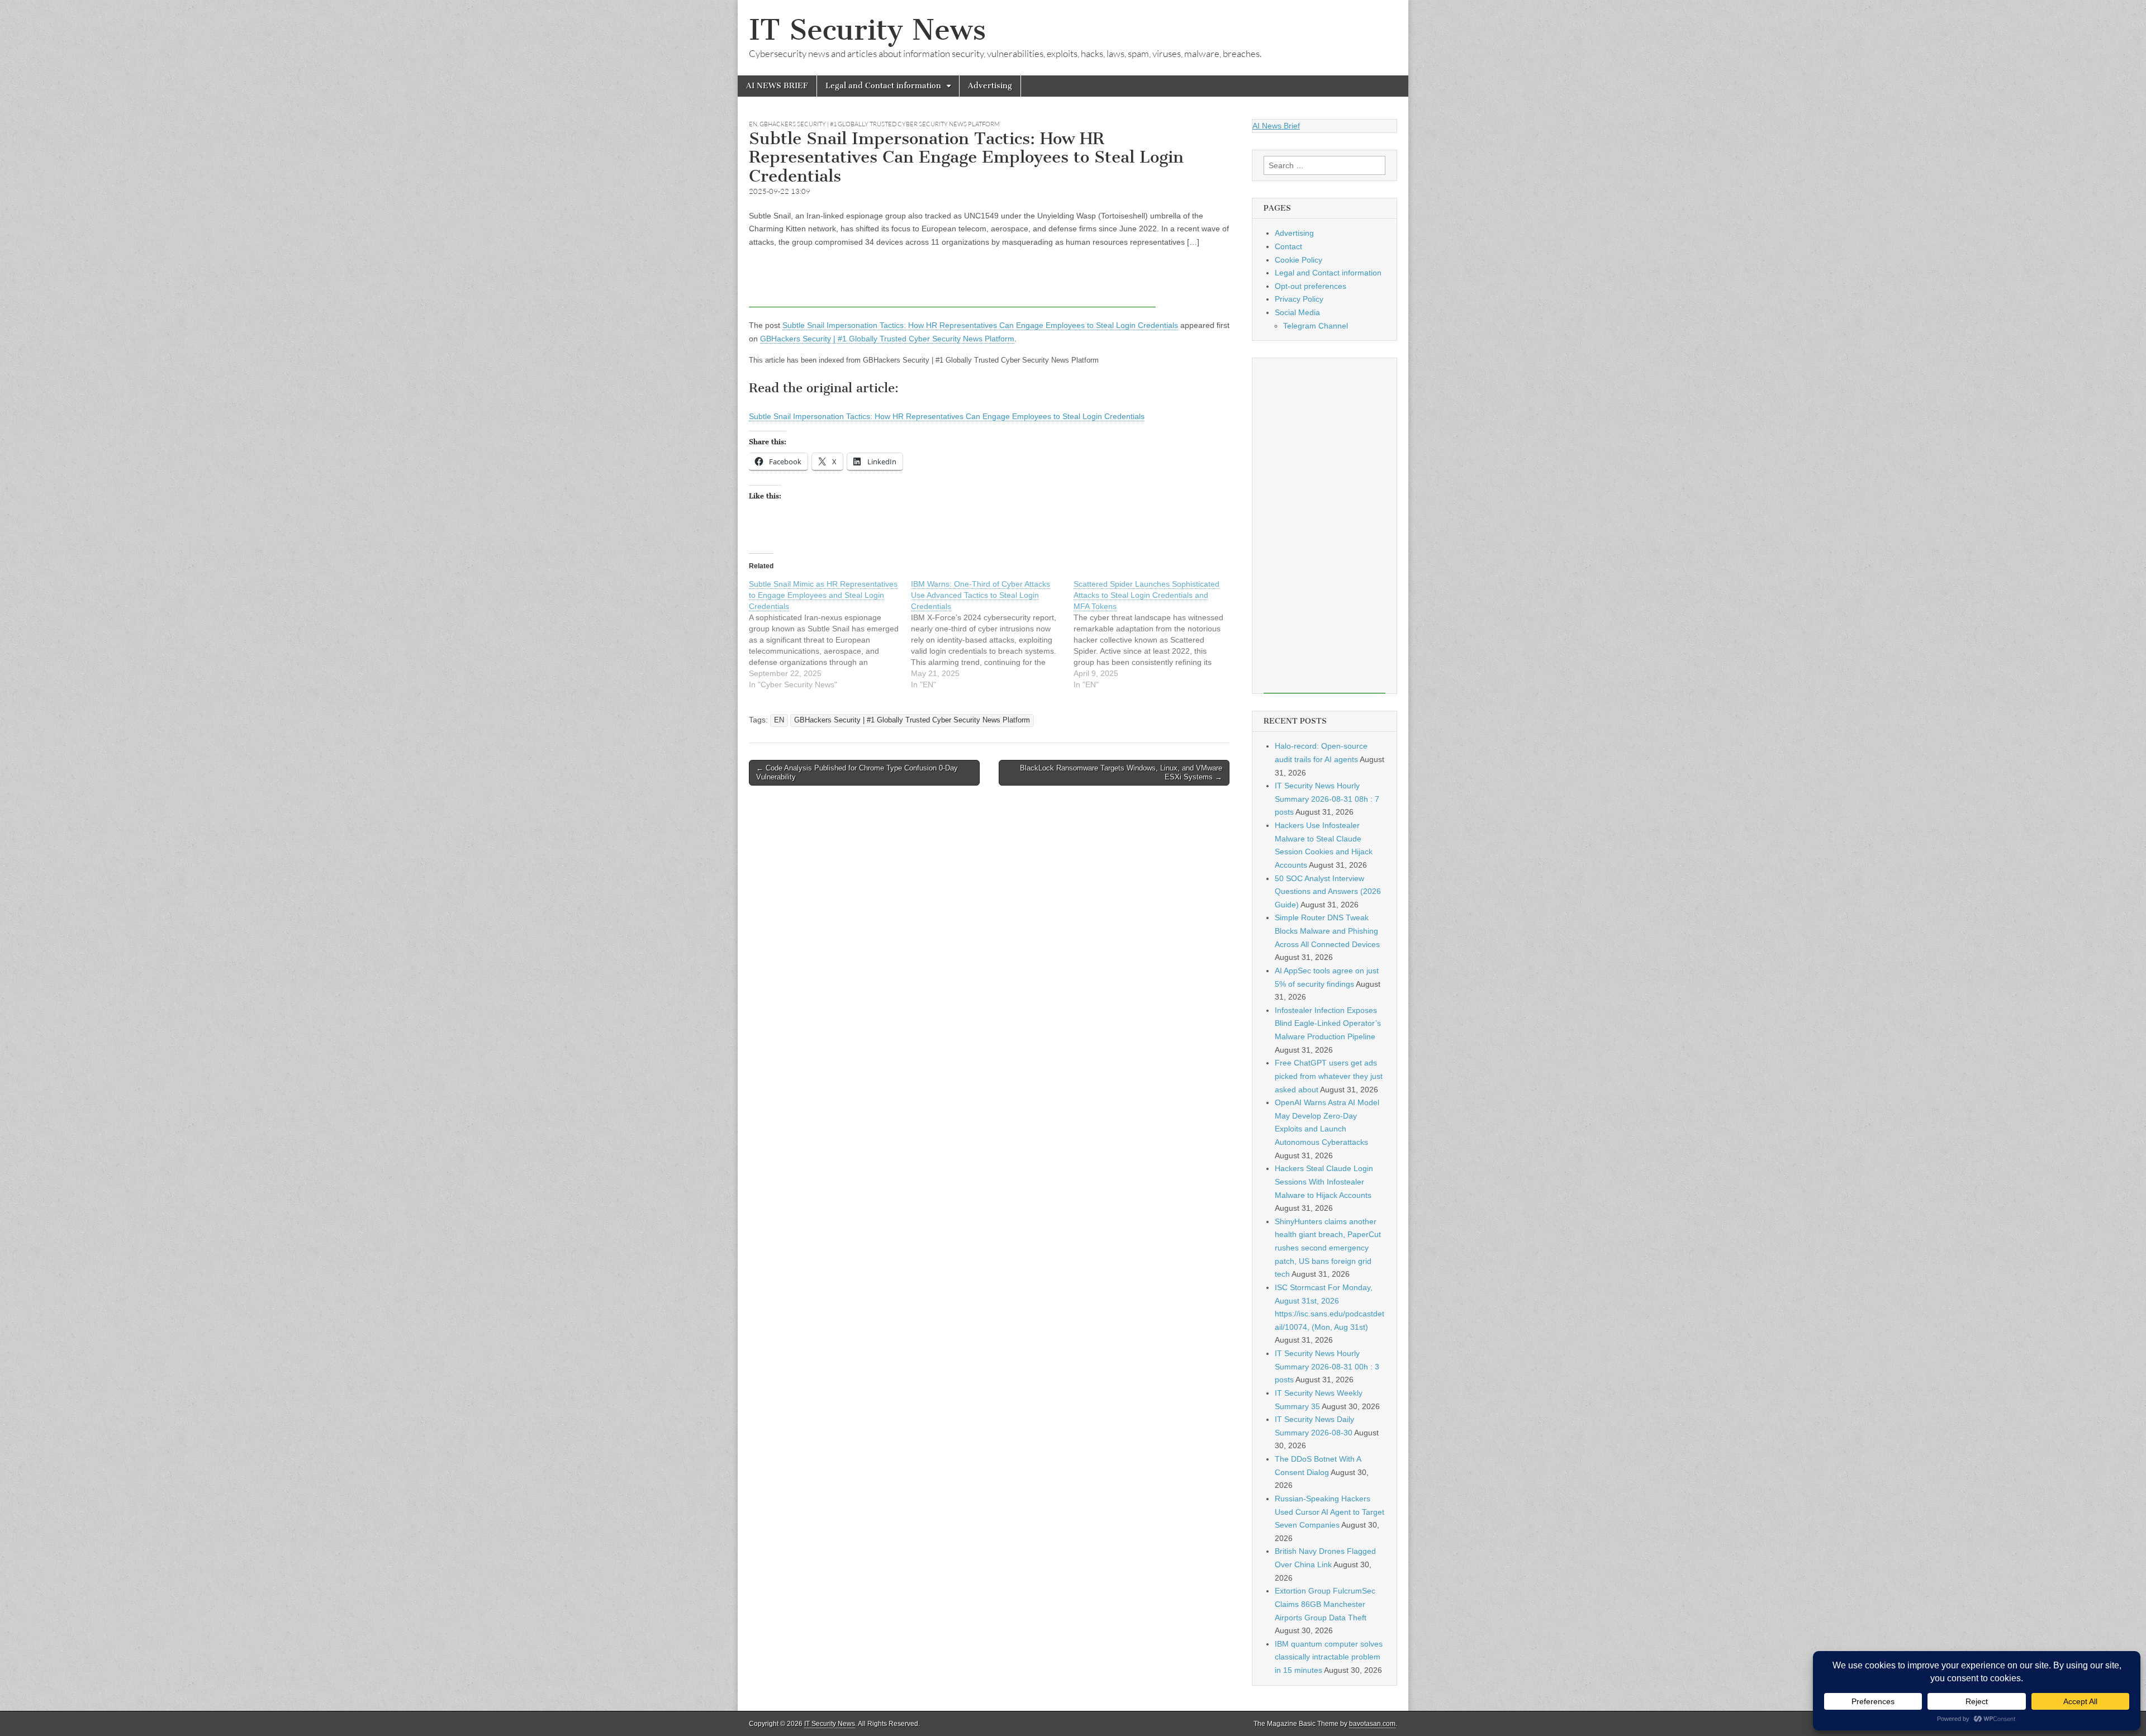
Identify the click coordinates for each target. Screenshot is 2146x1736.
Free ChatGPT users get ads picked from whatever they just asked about (1329, 1076)
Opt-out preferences (1311, 286)
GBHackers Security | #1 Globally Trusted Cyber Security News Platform (880, 124)
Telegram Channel (1316, 326)
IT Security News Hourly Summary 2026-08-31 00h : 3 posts (1327, 1366)
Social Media (1297, 312)
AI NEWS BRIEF (777, 86)
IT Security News (867, 30)
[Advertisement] (952, 282)
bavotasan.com (1372, 1724)
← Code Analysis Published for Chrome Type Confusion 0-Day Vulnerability (857, 772)
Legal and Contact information (883, 86)
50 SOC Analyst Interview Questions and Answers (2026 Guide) (1328, 891)
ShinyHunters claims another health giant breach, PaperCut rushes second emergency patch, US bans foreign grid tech (1328, 1248)
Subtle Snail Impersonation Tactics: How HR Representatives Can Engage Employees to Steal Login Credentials (980, 325)
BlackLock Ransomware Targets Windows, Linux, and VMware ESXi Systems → (1121, 772)
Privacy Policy (1299, 299)
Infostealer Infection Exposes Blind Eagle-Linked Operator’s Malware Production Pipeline (1328, 1023)
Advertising (990, 86)
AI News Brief (1276, 126)
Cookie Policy (1298, 260)
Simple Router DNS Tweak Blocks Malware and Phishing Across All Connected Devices (1327, 931)
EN (753, 124)
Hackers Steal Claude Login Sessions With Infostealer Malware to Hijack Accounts (1324, 1181)
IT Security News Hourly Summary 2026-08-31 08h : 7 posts (1327, 799)
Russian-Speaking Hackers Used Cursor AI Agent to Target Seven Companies (1330, 1512)
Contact (1288, 246)
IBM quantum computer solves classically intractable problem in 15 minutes (1329, 1657)
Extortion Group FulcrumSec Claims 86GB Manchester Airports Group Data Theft (1325, 1604)
